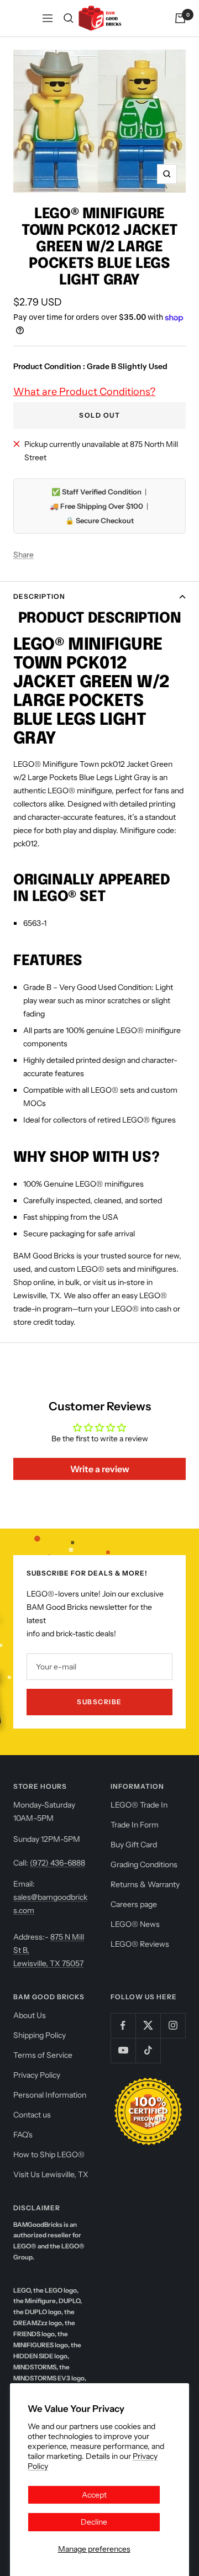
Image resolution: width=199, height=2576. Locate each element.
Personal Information (50, 2095)
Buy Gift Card (134, 1845)
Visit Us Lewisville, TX (51, 2174)
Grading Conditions (144, 1864)
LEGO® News (135, 1924)
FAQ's (23, 2135)
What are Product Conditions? (84, 392)
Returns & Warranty (145, 1884)
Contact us (32, 2115)
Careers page (134, 1904)
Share (23, 555)
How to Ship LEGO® (49, 2154)
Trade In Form (135, 1825)
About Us (30, 2015)
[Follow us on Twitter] (148, 2025)
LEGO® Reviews (140, 1944)
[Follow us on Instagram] (173, 2025)
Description (39, 596)
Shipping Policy (40, 2035)
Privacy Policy (37, 2075)
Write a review (100, 1469)
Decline (94, 2522)
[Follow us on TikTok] (148, 2050)
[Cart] (180, 18)
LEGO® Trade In (139, 1805)
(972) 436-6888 (57, 1863)
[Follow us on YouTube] (123, 2050)
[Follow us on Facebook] (123, 2025)
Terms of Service (43, 2055)
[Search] (69, 18)
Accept (94, 2495)
